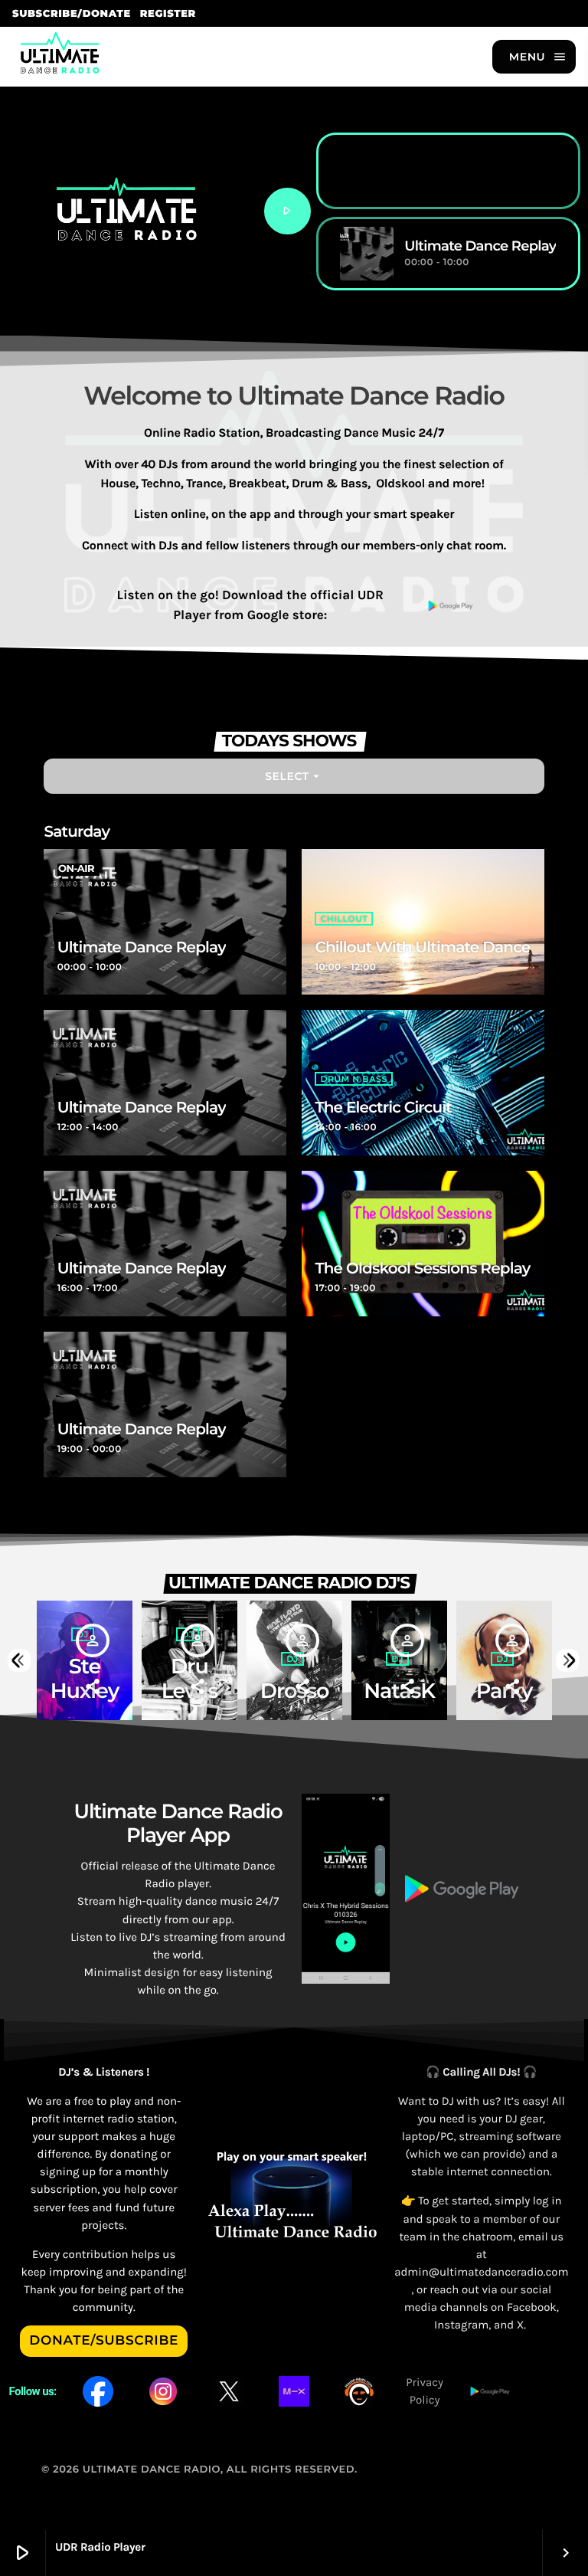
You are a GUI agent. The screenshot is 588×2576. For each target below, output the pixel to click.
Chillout (344, 919)
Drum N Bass (353, 1079)
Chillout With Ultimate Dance (422, 948)
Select (294, 776)
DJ (292, 1659)
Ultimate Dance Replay (142, 948)
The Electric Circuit (383, 1108)
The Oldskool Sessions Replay (422, 1269)
